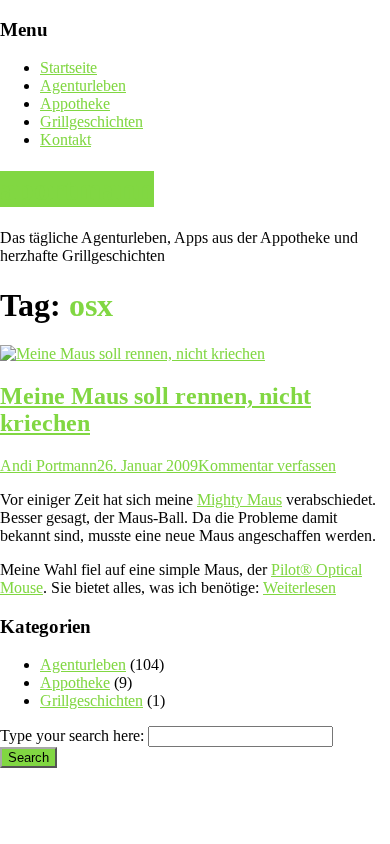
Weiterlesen (299, 587)
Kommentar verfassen (267, 465)
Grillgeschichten (91, 121)
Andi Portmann (48, 465)
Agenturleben (83, 85)
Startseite (68, 67)
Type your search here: (72, 735)
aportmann (77, 189)
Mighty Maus (239, 499)
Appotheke (75, 103)
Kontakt (65, 139)
